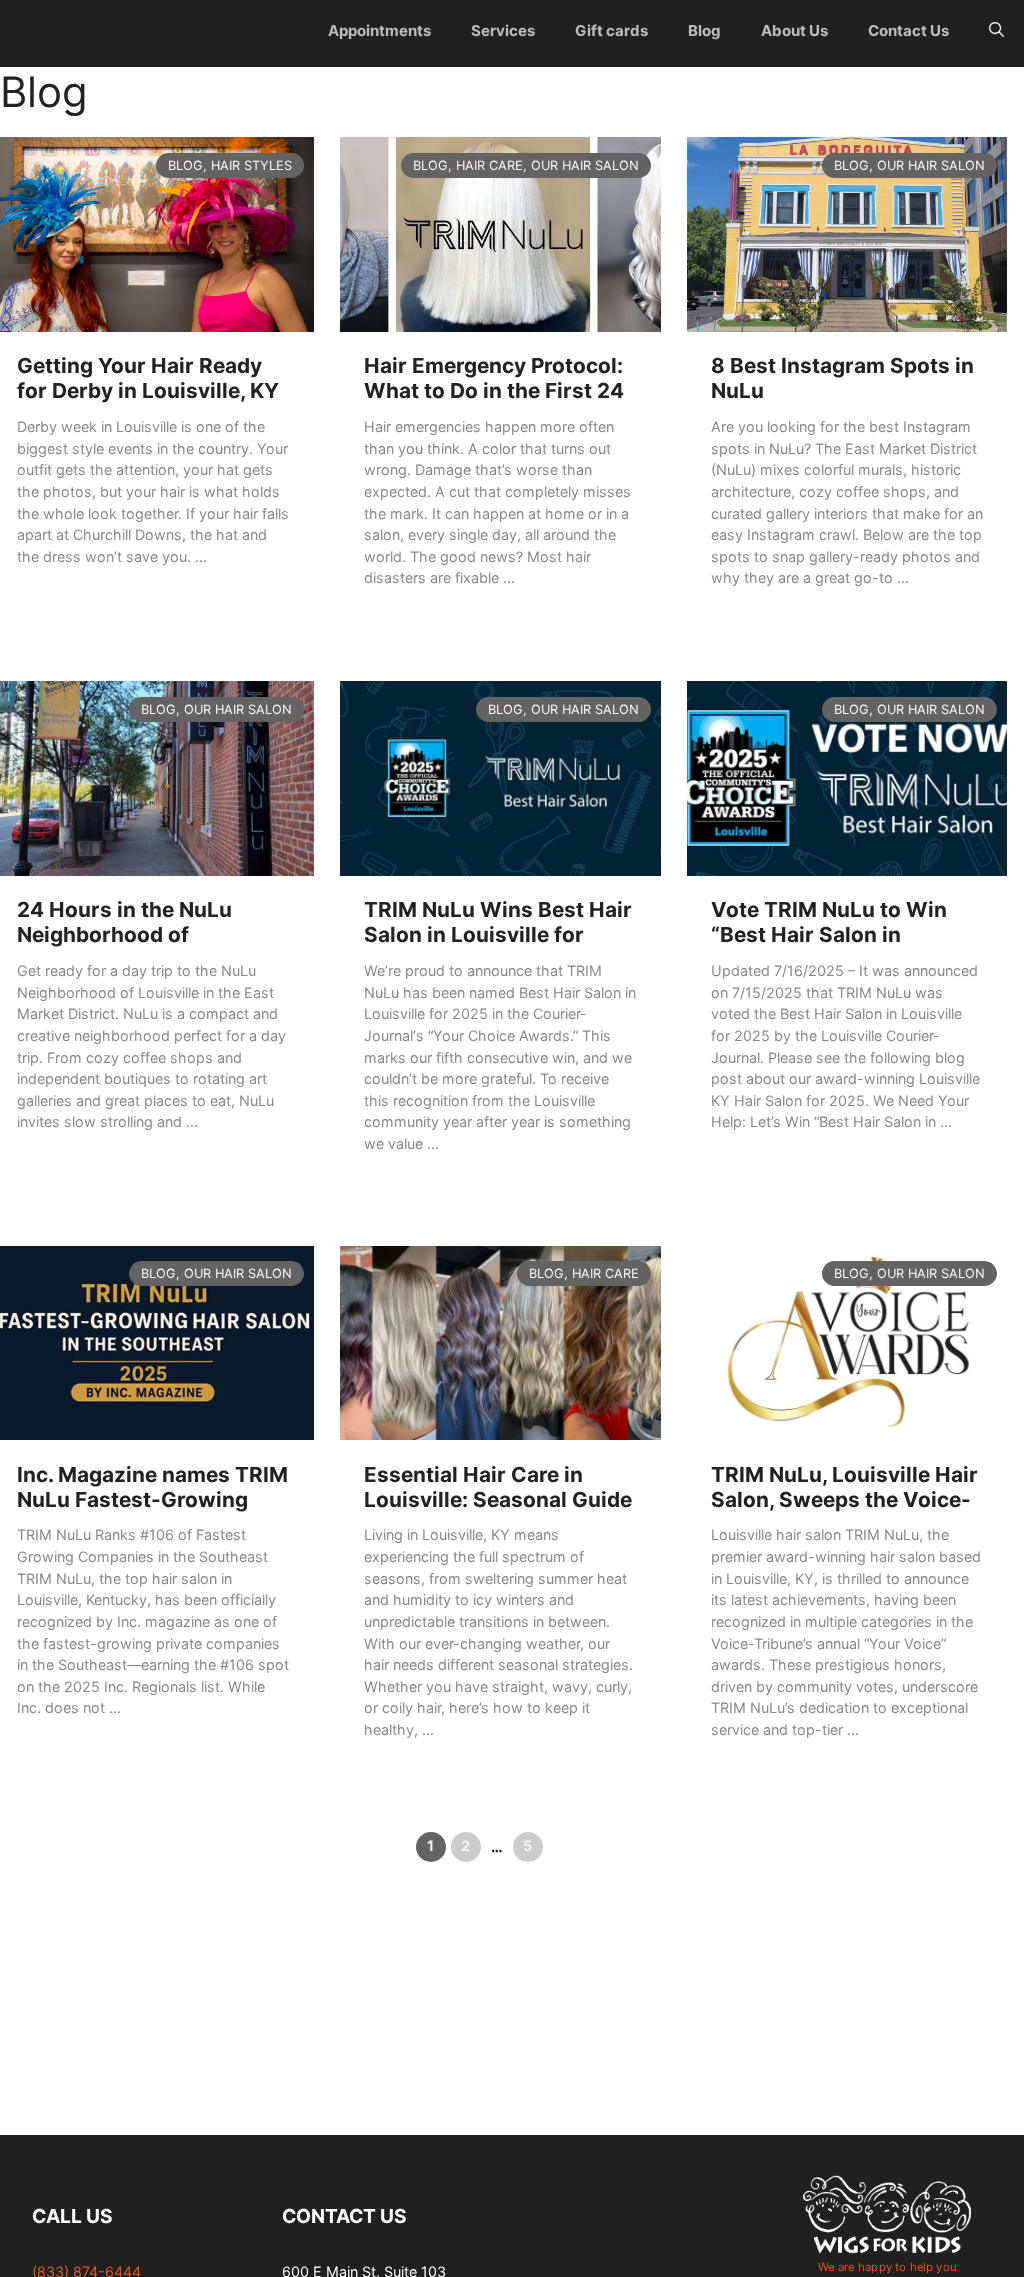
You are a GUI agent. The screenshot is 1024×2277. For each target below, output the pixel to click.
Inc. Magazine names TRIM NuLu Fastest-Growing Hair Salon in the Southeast (152, 1512)
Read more (52, 593)
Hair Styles (251, 166)
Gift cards (611, 30)
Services (503, 30)
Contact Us (908, 30)
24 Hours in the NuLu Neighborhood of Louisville (124, 934)
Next (578, 1845)
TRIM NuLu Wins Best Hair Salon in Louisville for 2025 (498, 934)
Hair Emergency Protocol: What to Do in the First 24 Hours (494, 390)
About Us (794, 30)
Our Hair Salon (585, 166)
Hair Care (489, 166)
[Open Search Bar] (996, 30)
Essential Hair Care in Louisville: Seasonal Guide (498, 1487)
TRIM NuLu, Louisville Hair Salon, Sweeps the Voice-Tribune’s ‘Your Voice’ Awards (844, 1512)
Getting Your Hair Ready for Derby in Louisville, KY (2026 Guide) (148, 390)
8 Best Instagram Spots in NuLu (842, 378)
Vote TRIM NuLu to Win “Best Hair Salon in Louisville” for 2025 (829, 934)
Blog (704, 30)
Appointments (379, 30)
